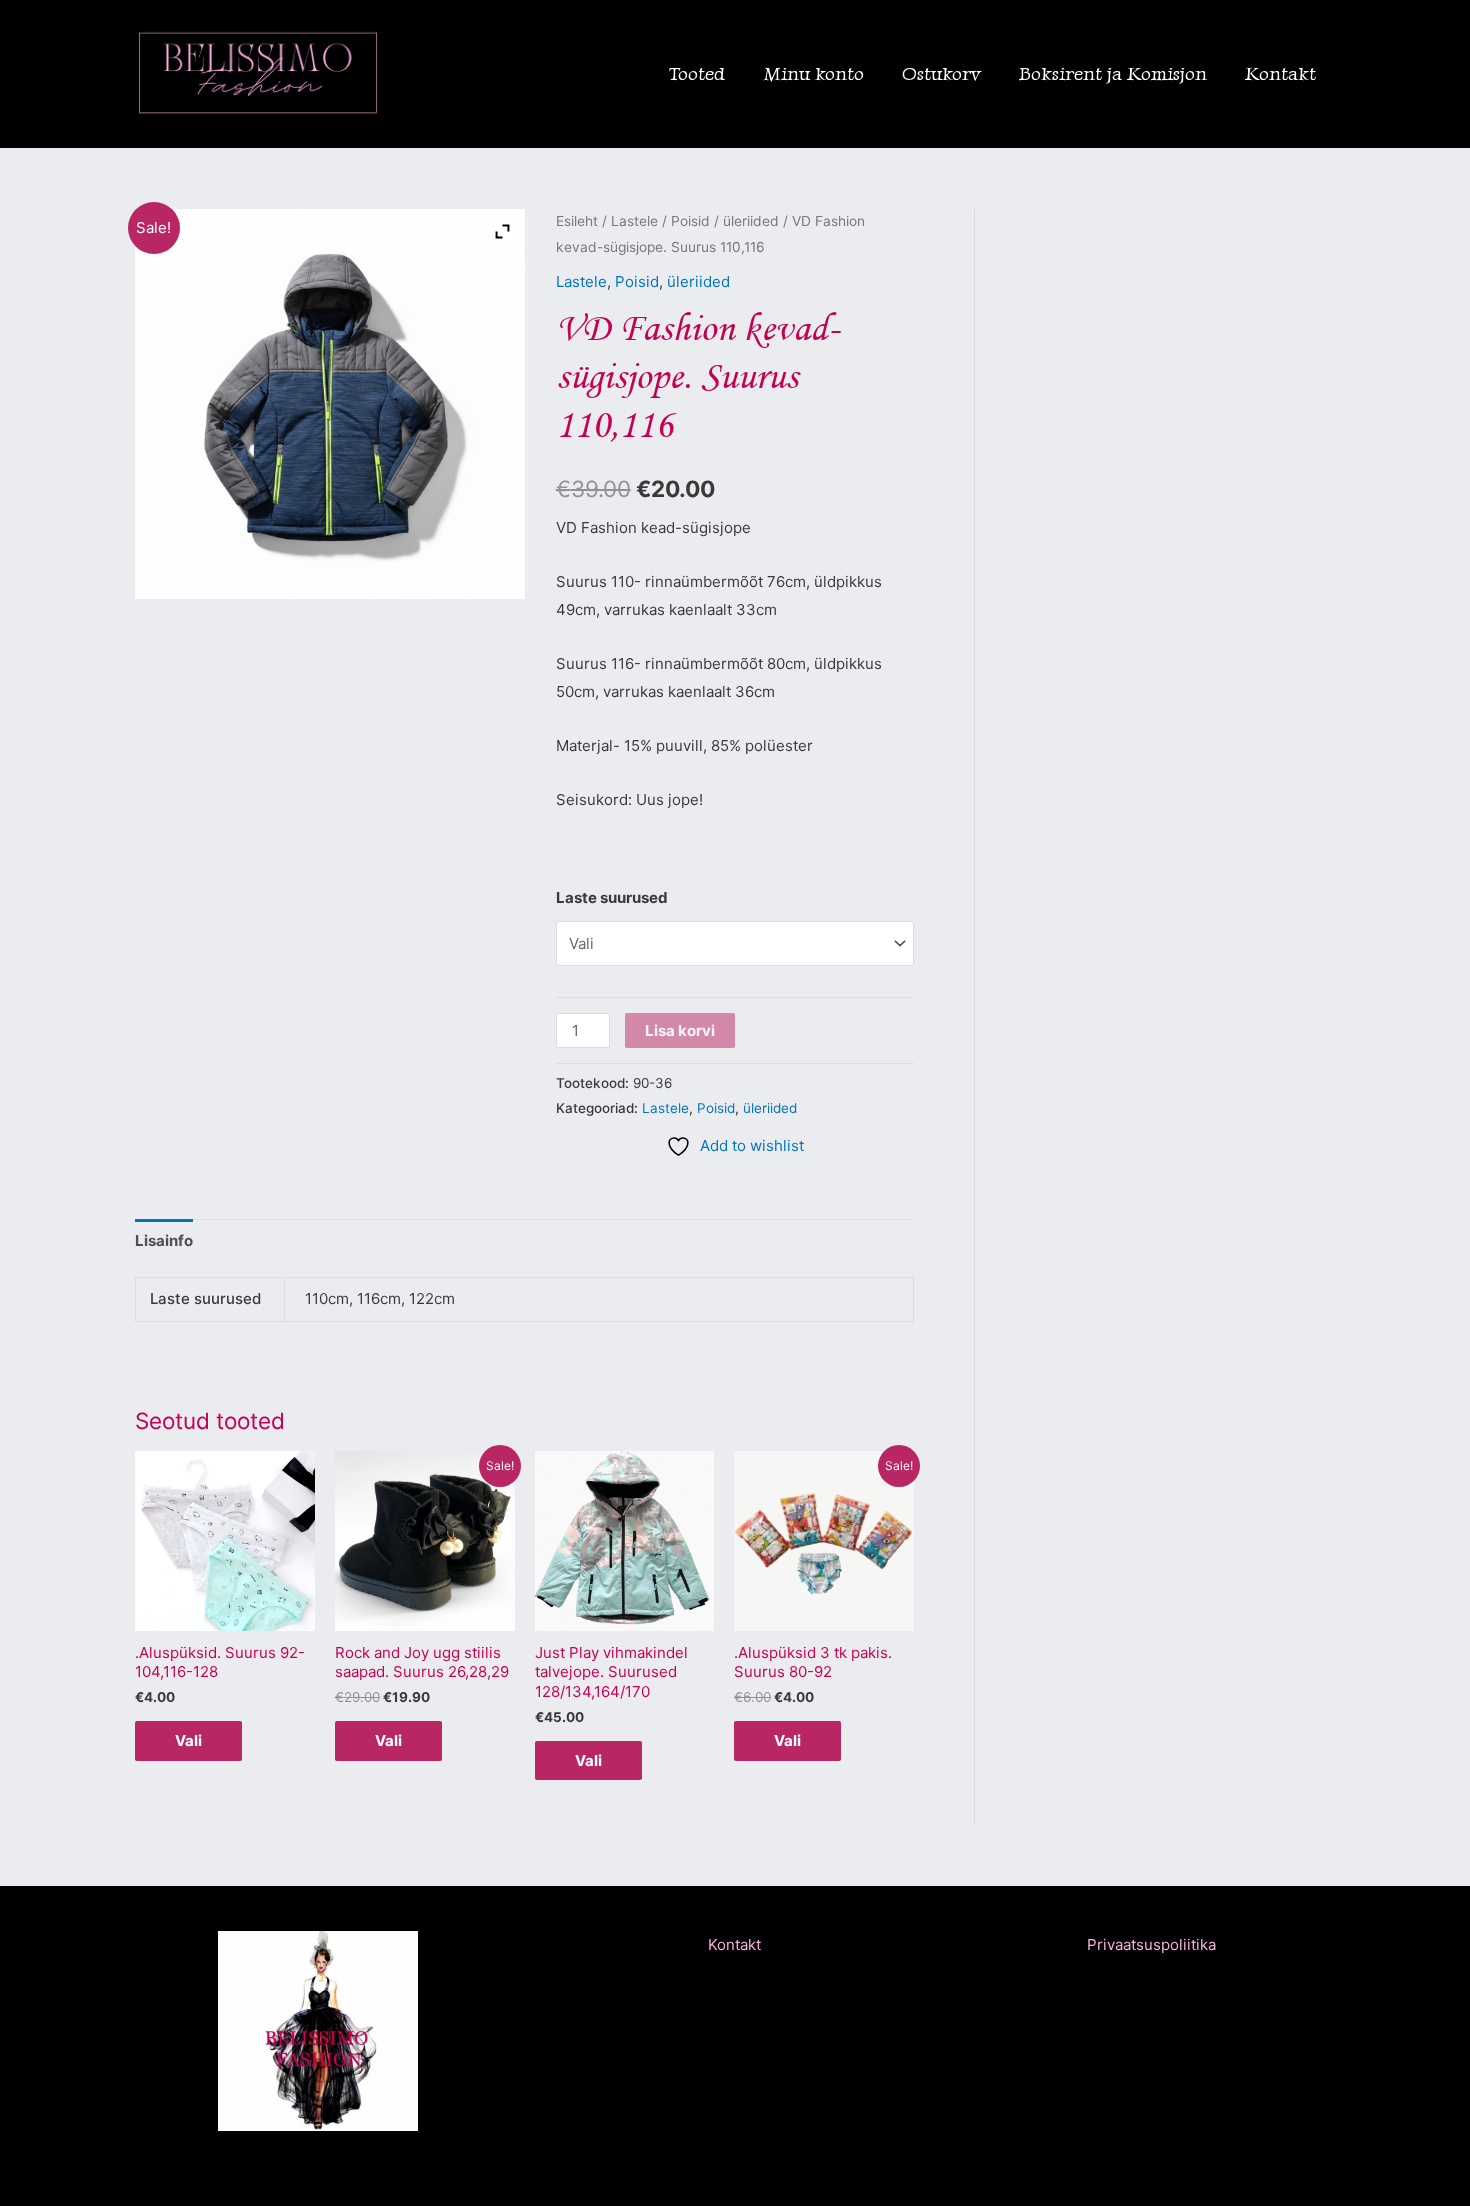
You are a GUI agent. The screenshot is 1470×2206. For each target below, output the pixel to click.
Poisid (690, 221)
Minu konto (813, 73)
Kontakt (1280, 73)
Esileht (577, 221)
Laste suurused (612, 897)
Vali (188, 1740)
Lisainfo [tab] (164, 1240)
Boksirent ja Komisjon (1113, 73)
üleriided (751, 221)
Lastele (634, 221)
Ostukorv (941, 73)
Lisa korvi (680, 1030)
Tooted (697, 73)
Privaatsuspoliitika (1151, 1944)
